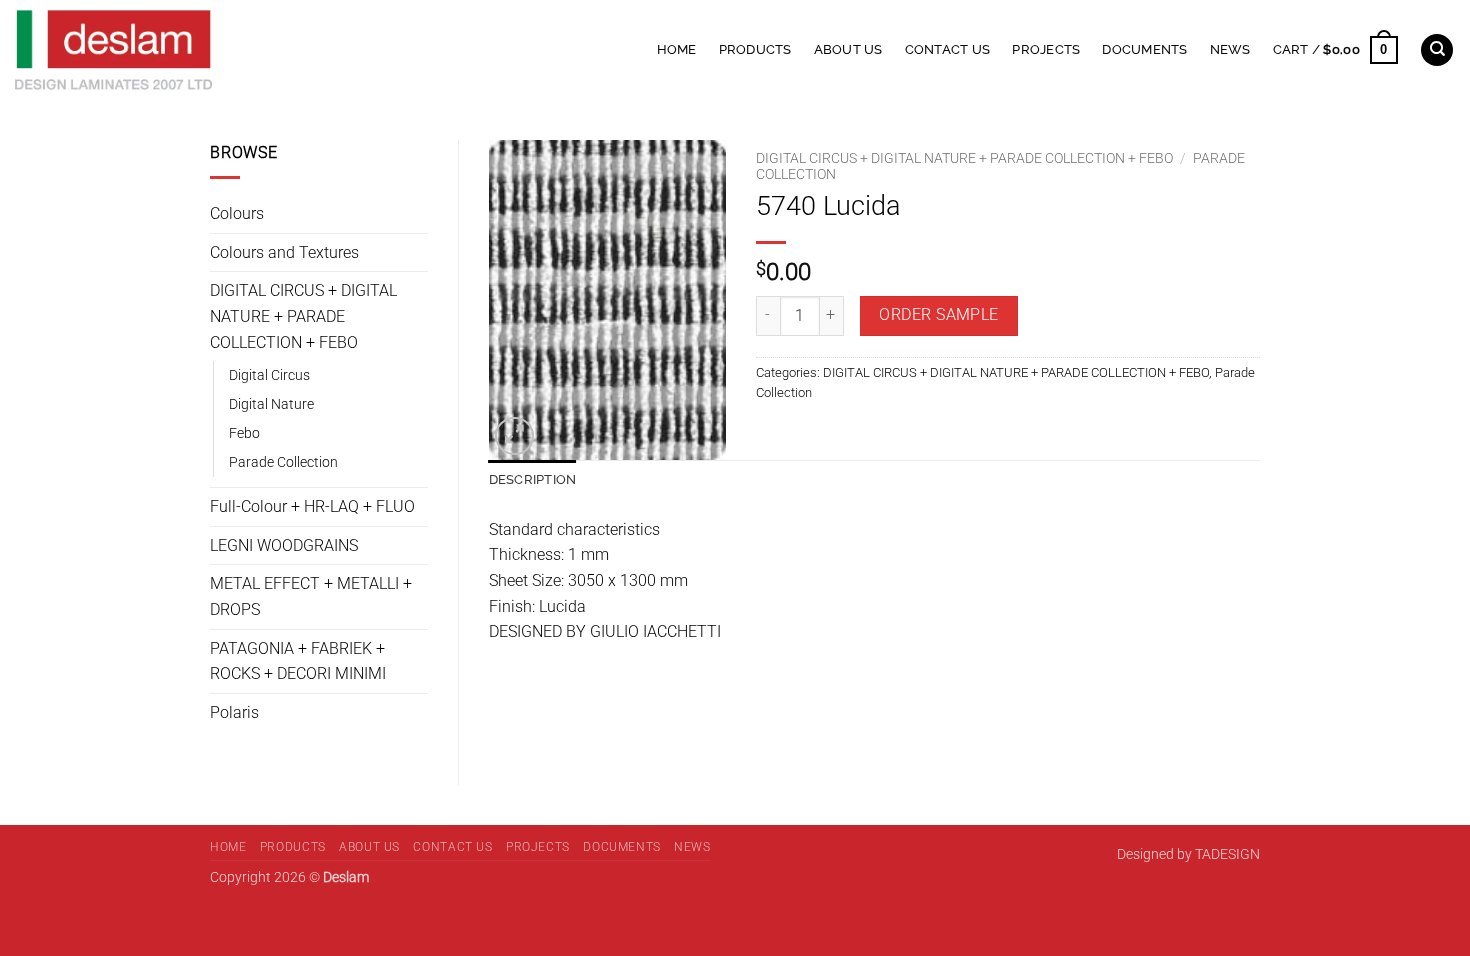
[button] (1335, 50)
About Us (848, 49)
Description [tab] (533, 479)
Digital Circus (269, 375)
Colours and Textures (284, 252)
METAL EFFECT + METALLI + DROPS (311, 596)
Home (677, 49)
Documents (1144, 49)
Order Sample (939, 315)
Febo (244, 433)
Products (755, 49)
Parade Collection (283, 462)
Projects (1046, 49)
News (1230, 49)
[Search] (1437, 50)
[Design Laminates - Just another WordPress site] (272, 50)
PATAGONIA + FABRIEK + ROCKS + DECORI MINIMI (298, 661)
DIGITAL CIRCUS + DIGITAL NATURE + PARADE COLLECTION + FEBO (303, 316)
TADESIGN (1227, 854)
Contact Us (948, 49)
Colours (237, 213)
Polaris (234, 712)
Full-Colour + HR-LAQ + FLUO (312, 506)
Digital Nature (271, 404)
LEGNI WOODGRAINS (284, 545)
